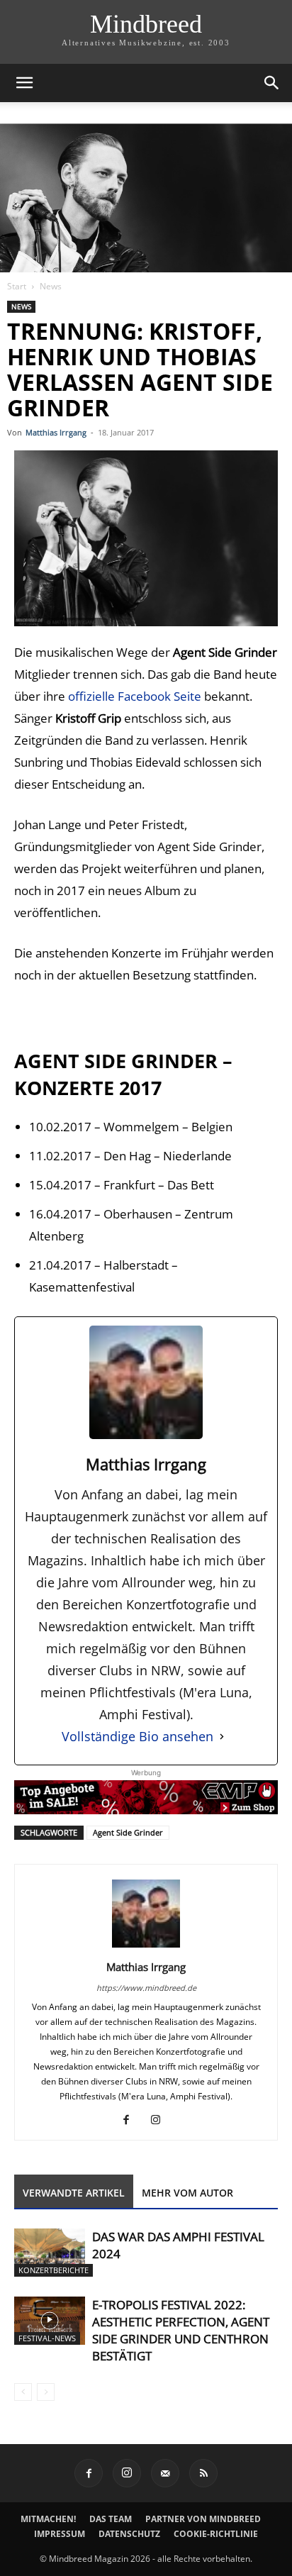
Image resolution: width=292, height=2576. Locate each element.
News (51, 286)
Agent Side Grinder (128, 1832)
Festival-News (47, 2338)
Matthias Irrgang (56, 432)
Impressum (60, 2534)
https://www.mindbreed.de (146, 1988)
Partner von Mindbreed (203, 2519)
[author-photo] (146, 1947)
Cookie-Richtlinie (216, 2534)
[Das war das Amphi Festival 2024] (50, 2253)
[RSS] (203, 2473)
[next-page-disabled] (46, 2392)
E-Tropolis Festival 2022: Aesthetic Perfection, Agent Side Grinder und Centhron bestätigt (181, 2330)
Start (17, 286)
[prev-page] (23, 2392)
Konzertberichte (54, 2270)
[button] (24, 83)
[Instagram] (161, 2120)
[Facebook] (131, 2120)
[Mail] (165, 2473)
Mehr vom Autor (187, 2193)
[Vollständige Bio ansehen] (222, 1737)
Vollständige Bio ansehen (137, 1736)
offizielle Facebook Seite (135, 696)
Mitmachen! (48, 2519)
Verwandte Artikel (74, 2193)
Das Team (111, 2519)
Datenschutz (129, 2534)
